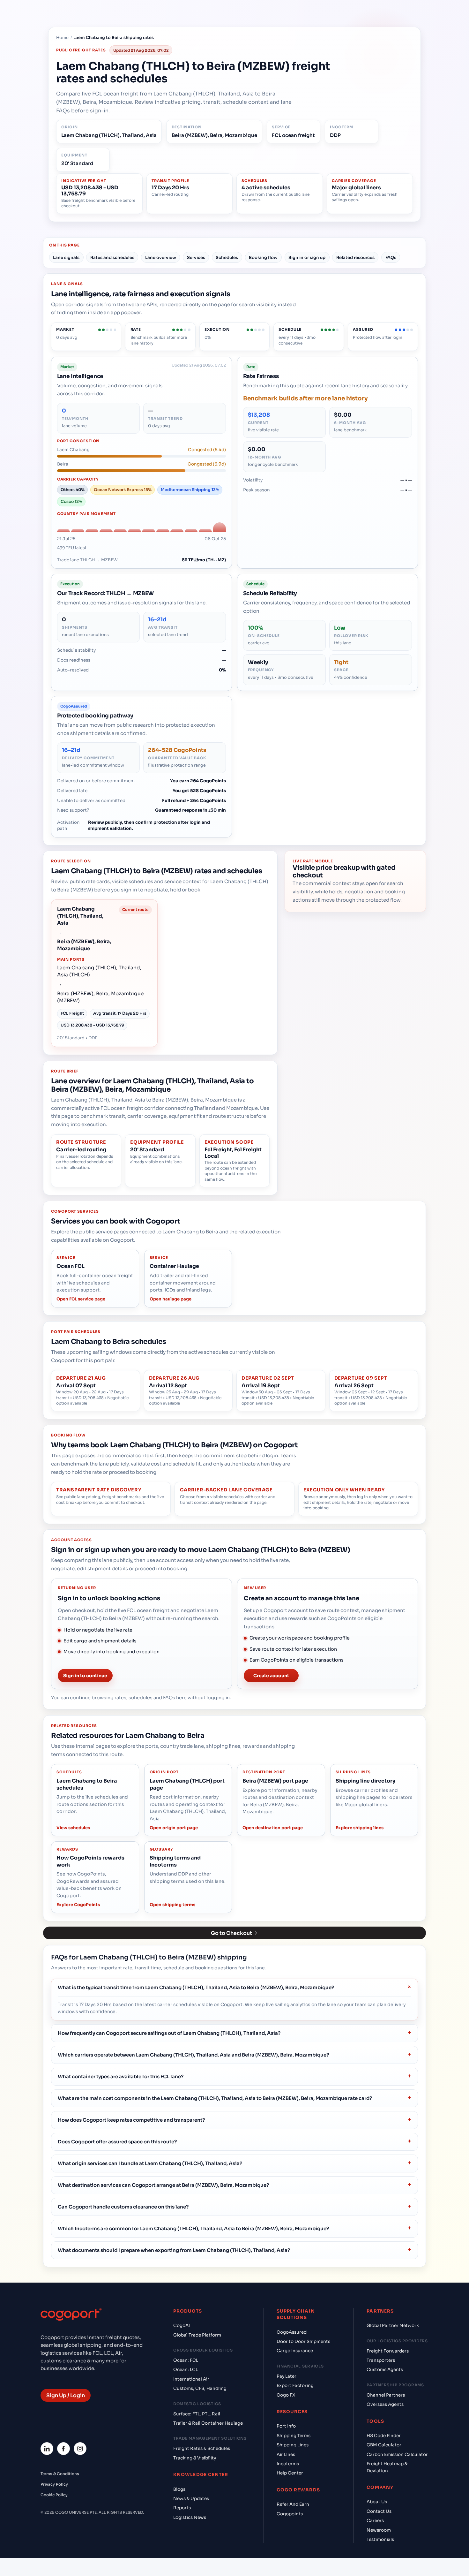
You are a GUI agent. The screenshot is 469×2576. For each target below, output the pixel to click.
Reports (182, 2508)
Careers (375, 2521)
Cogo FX (286, 2395)
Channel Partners (386, 2395)
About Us (377, 2502)
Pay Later (287, 2376)
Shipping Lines (293, 2445)
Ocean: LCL (186, 2370)
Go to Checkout (231, 1933)
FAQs (391, 258)
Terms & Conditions (60, 2474)
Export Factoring (295, 2386)
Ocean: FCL (186, 2360)
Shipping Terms (294, 2436)
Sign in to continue (85, 1676)
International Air (191, 2379)
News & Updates (191, 2499)
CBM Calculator (384, 2445)
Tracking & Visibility (195, 2458)
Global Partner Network (393, 2326)
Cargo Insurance (295, 2351)
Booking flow (263, 258)
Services (196, 258)
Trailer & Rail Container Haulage (208, 2423)
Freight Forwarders (388, 2351)
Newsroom (379, 2530)
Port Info (286, 2426)
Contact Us (379, 2511)
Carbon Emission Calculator (397, 2455)
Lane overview (161, 258)
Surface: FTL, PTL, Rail (197, 2414)
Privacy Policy (54, 2484)
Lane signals (66, 258)
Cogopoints (290, 2514)
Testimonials (380, 2539)
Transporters (381, 2360)
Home (62, 38)
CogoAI (182, 2326)
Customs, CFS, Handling (200, 2388)
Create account (271, 1676)
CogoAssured (292, 2332)
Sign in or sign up (307, 258)
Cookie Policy (54, 2495)
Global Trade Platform (197, 2335)
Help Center (290, 2473)
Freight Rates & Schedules (202, 2448)
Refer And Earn (293, 2504)
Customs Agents (385, 2370)
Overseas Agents (385, 2404)
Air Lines (286, 2455)
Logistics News (190, 2517)
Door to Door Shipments (303, 2341)
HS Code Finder (384, 2436)
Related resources (355, 258)
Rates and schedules (112, 258)
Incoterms (288, 2464)
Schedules (227, 258)
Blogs (179, 2489)
